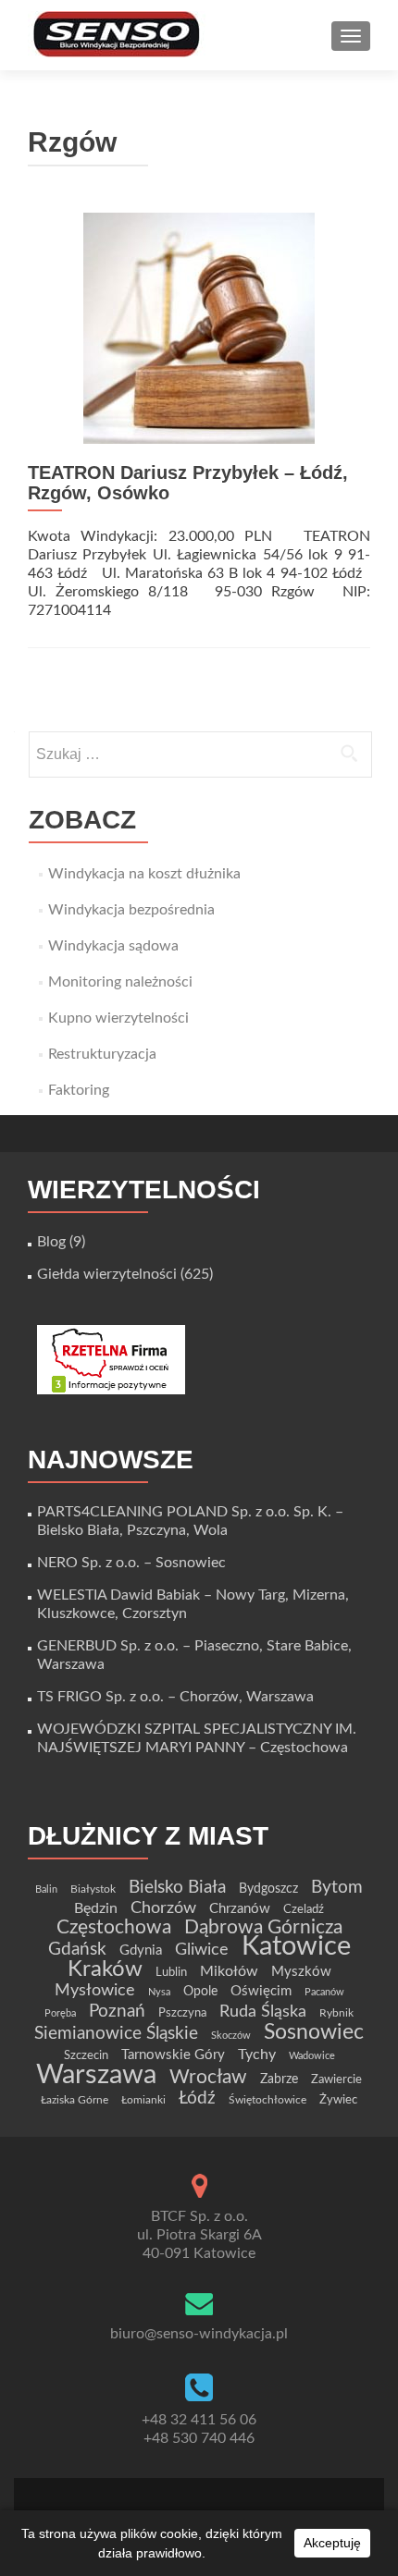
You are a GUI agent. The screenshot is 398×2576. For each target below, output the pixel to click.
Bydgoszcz (268, 1889)
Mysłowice (95, 1990)
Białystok (93, 1889)
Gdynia (141, 1950)
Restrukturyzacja (102, 1054)
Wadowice (312, 2056)
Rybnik (336, 2013)
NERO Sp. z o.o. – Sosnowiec (131, 1563)
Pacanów (324, 1992)
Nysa (159, 1992)
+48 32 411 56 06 (199, 2420)
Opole (200, 1992)
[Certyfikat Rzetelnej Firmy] (111, 1359)
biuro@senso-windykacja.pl (199, 2334)
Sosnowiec (314, 2032)
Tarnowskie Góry (173, 2055)
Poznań (117, 2011)
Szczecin (86, 2055)
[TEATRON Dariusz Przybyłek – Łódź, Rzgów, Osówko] (199, 327)
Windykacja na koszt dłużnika (144, 874)
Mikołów (229, 1971)
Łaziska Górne (75, 2100)
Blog (51, 1242)
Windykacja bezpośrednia (131, 910)
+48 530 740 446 (199, 2438)
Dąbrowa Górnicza (263, 1927)
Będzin (96, 1908)
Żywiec (338, 2100)
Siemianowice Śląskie (116, 2034)
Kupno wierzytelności (118, 1018)
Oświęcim (261, 1991)
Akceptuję (332, 2543)
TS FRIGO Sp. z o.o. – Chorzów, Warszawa (175, 1697)
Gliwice (202, 1950)
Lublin (171, 1972)
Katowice (296, 1947)
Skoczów (231, 2036)
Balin (46, 1889)
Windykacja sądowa (113, 946)
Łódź (197, 2098)
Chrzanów (240, 1909)
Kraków (105, 1969)
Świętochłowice (267, 2100)
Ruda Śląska (263, 2012)
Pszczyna (182, 2013)
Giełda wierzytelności (107, 1274)
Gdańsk (77, 1949)
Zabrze (279, 2079)
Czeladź (304, 1909)
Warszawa (96, 2075)
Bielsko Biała (177, 1888)
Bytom (337, 1888)
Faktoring (79, 1090)
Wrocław (208, 2077)
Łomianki (143, 2100)
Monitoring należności (120, 982)
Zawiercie (336, 2079)
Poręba (60, 2013)
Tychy (257, 2055)
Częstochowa (114, 1927)
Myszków (301, 1972)
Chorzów (163, 1908)
